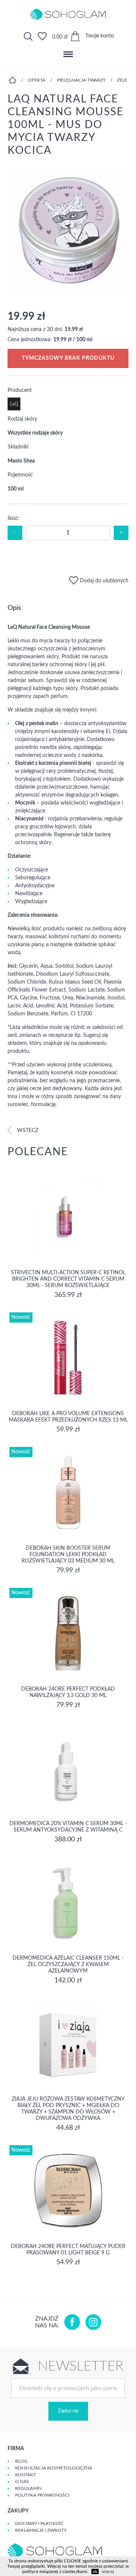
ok (95, 2571)
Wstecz (27, 1131)
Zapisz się (68, 2411)
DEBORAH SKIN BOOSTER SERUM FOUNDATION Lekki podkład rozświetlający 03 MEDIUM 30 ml (68, 1555)
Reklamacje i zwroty (41, 2530)
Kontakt (25, 2475)
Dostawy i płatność (39, 2523)
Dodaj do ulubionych (103, 581)
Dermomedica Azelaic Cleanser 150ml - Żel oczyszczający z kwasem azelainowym (68, 1965)
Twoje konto (100, 36)
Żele (122, 80)
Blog (21, 2461)
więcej (108, 2571)
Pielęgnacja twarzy (81, 80)
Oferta (37, 80)
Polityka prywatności (42, 2495)
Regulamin (28, 2488)
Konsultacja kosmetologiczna (54, 2468)
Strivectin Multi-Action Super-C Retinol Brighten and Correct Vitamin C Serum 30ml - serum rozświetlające (68, 1279)
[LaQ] (14, 409)
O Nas (22, 2482)
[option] (68, 233)
